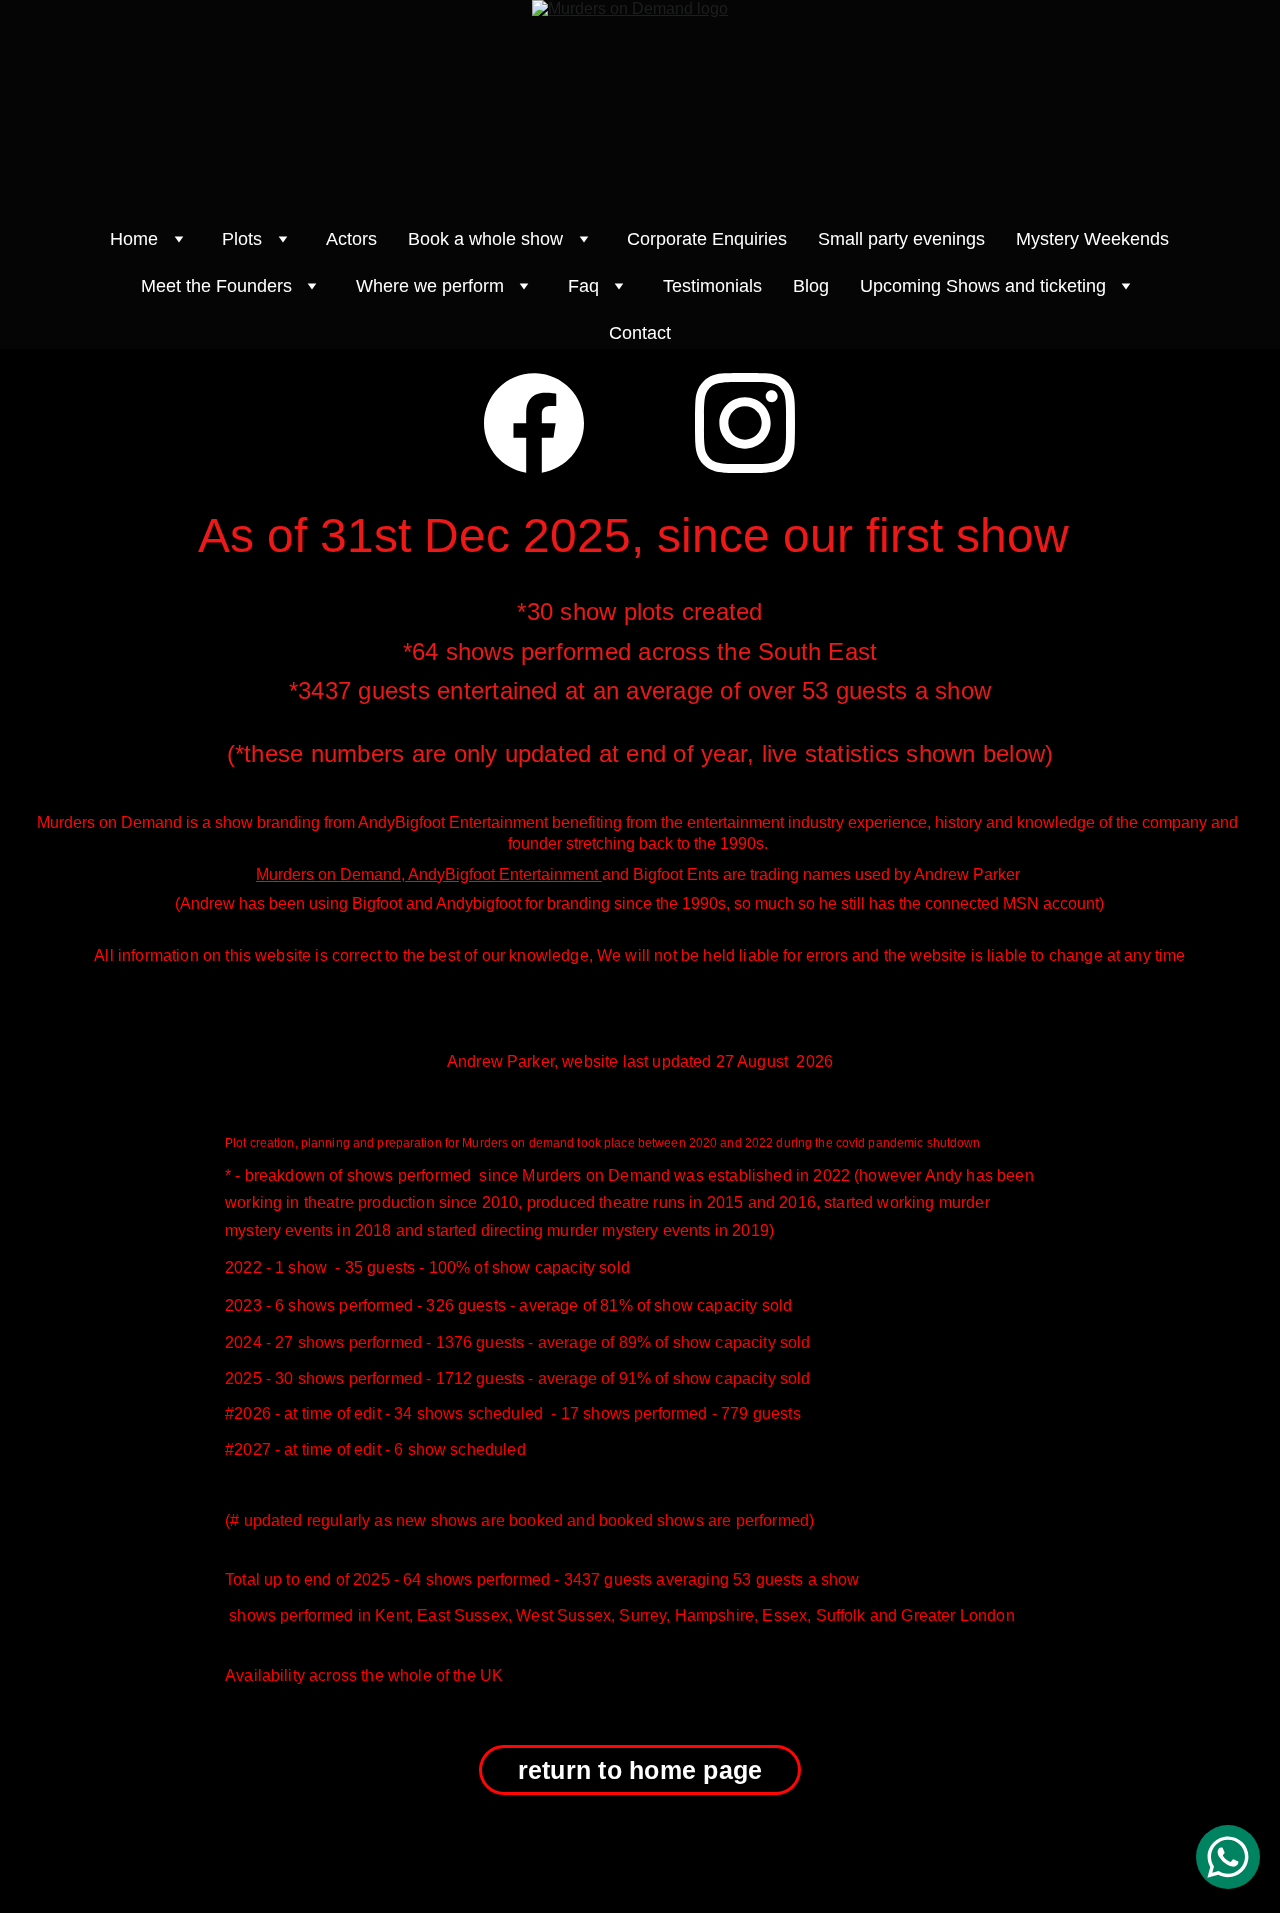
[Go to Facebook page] (534, 423)
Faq (583, 286)
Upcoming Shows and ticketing (983, 286)
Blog (811, 286)
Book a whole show (485, 239)
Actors (351, 239)
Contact (640, 333)
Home (134, 239)
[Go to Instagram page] (745, 423)
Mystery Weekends (1092, 239)
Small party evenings (901, 239)
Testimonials (712, 286)
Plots (242, 239)
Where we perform (430, 286)
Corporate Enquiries (707, 239)
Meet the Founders (216, 286)
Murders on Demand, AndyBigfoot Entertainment (429, 874)
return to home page (640, 1770)
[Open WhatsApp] (1228, 1857)
